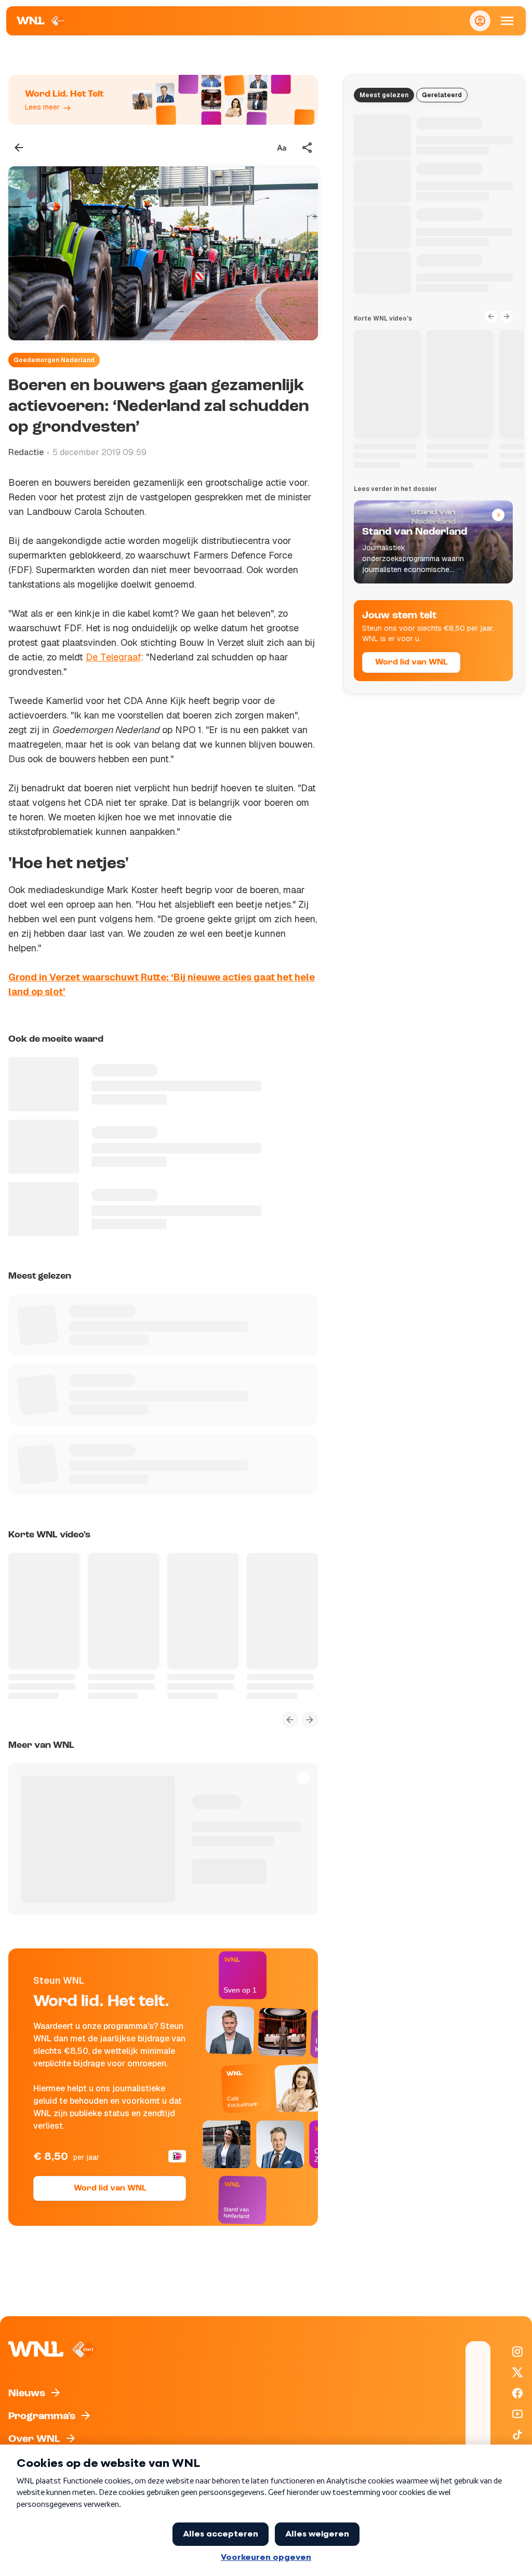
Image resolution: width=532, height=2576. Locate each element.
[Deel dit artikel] (308, 148)
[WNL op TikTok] (517, 2435)
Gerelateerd (442, 95)
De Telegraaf (113, 657)
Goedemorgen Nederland (54, 360)
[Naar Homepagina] (41, 21)
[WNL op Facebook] (517, 2393)
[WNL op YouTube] (517, 2414)
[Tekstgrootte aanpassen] (282, 148)
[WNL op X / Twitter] (517, 2372)
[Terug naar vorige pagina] (19, 148)
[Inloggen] (480, 21)
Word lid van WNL (110, 2188)
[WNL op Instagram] (517, 2352)
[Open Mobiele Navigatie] (507, 21)
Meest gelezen (384, 95)
